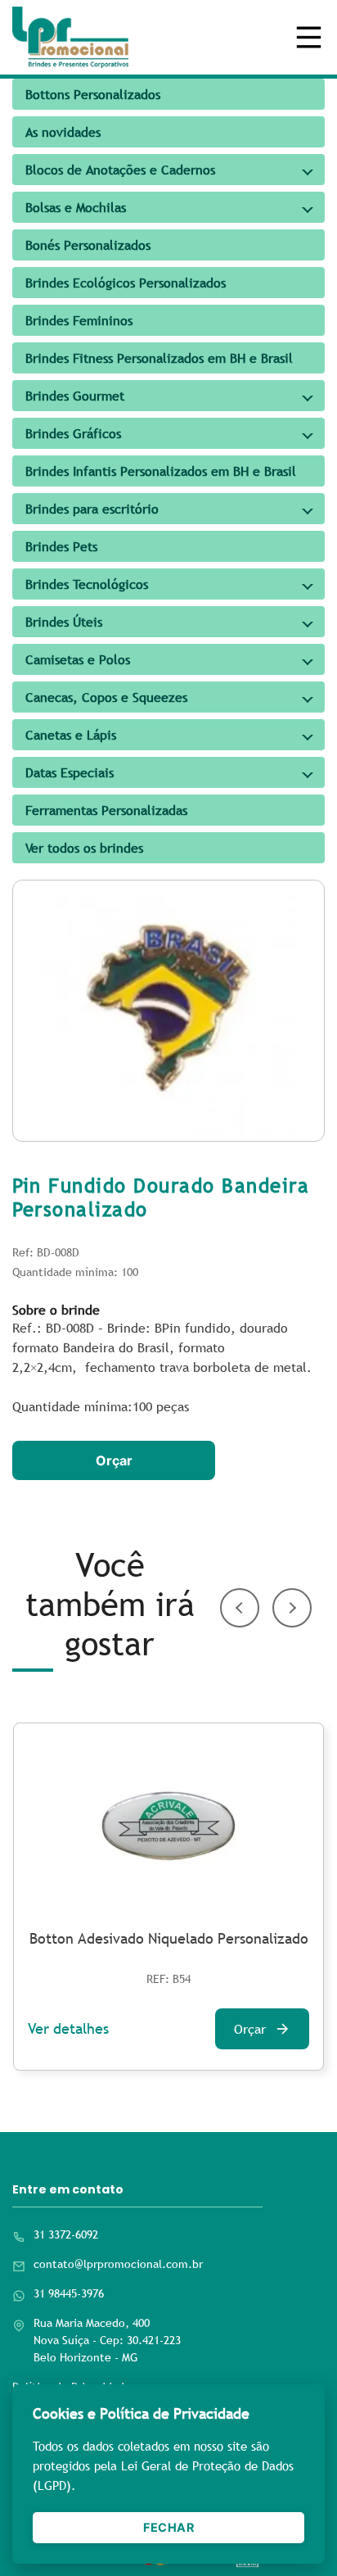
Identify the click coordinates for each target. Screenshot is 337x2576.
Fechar (168, 2527)
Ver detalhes (68, 2028)
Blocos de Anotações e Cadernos (120, 170)
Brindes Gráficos (73, 433)
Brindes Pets (61, 546)
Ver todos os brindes (84, 848)
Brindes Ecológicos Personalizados (126, 283)
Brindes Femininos (79, 320)
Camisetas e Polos (78, 659)
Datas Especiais (70, 772)
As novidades (63, 132)
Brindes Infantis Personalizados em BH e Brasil (161, 471)
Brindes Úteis (64, 622)
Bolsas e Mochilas (76, 207)
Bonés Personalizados (88, 245)
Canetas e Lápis (71, 735)
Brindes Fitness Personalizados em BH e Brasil (159, 358)
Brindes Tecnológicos (87, 584)
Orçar (114, 1460)
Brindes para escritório (92, 509)
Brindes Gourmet (75, 396)
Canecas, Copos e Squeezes (106, 697)
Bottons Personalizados (93, 94)
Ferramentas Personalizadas (106, 810)
